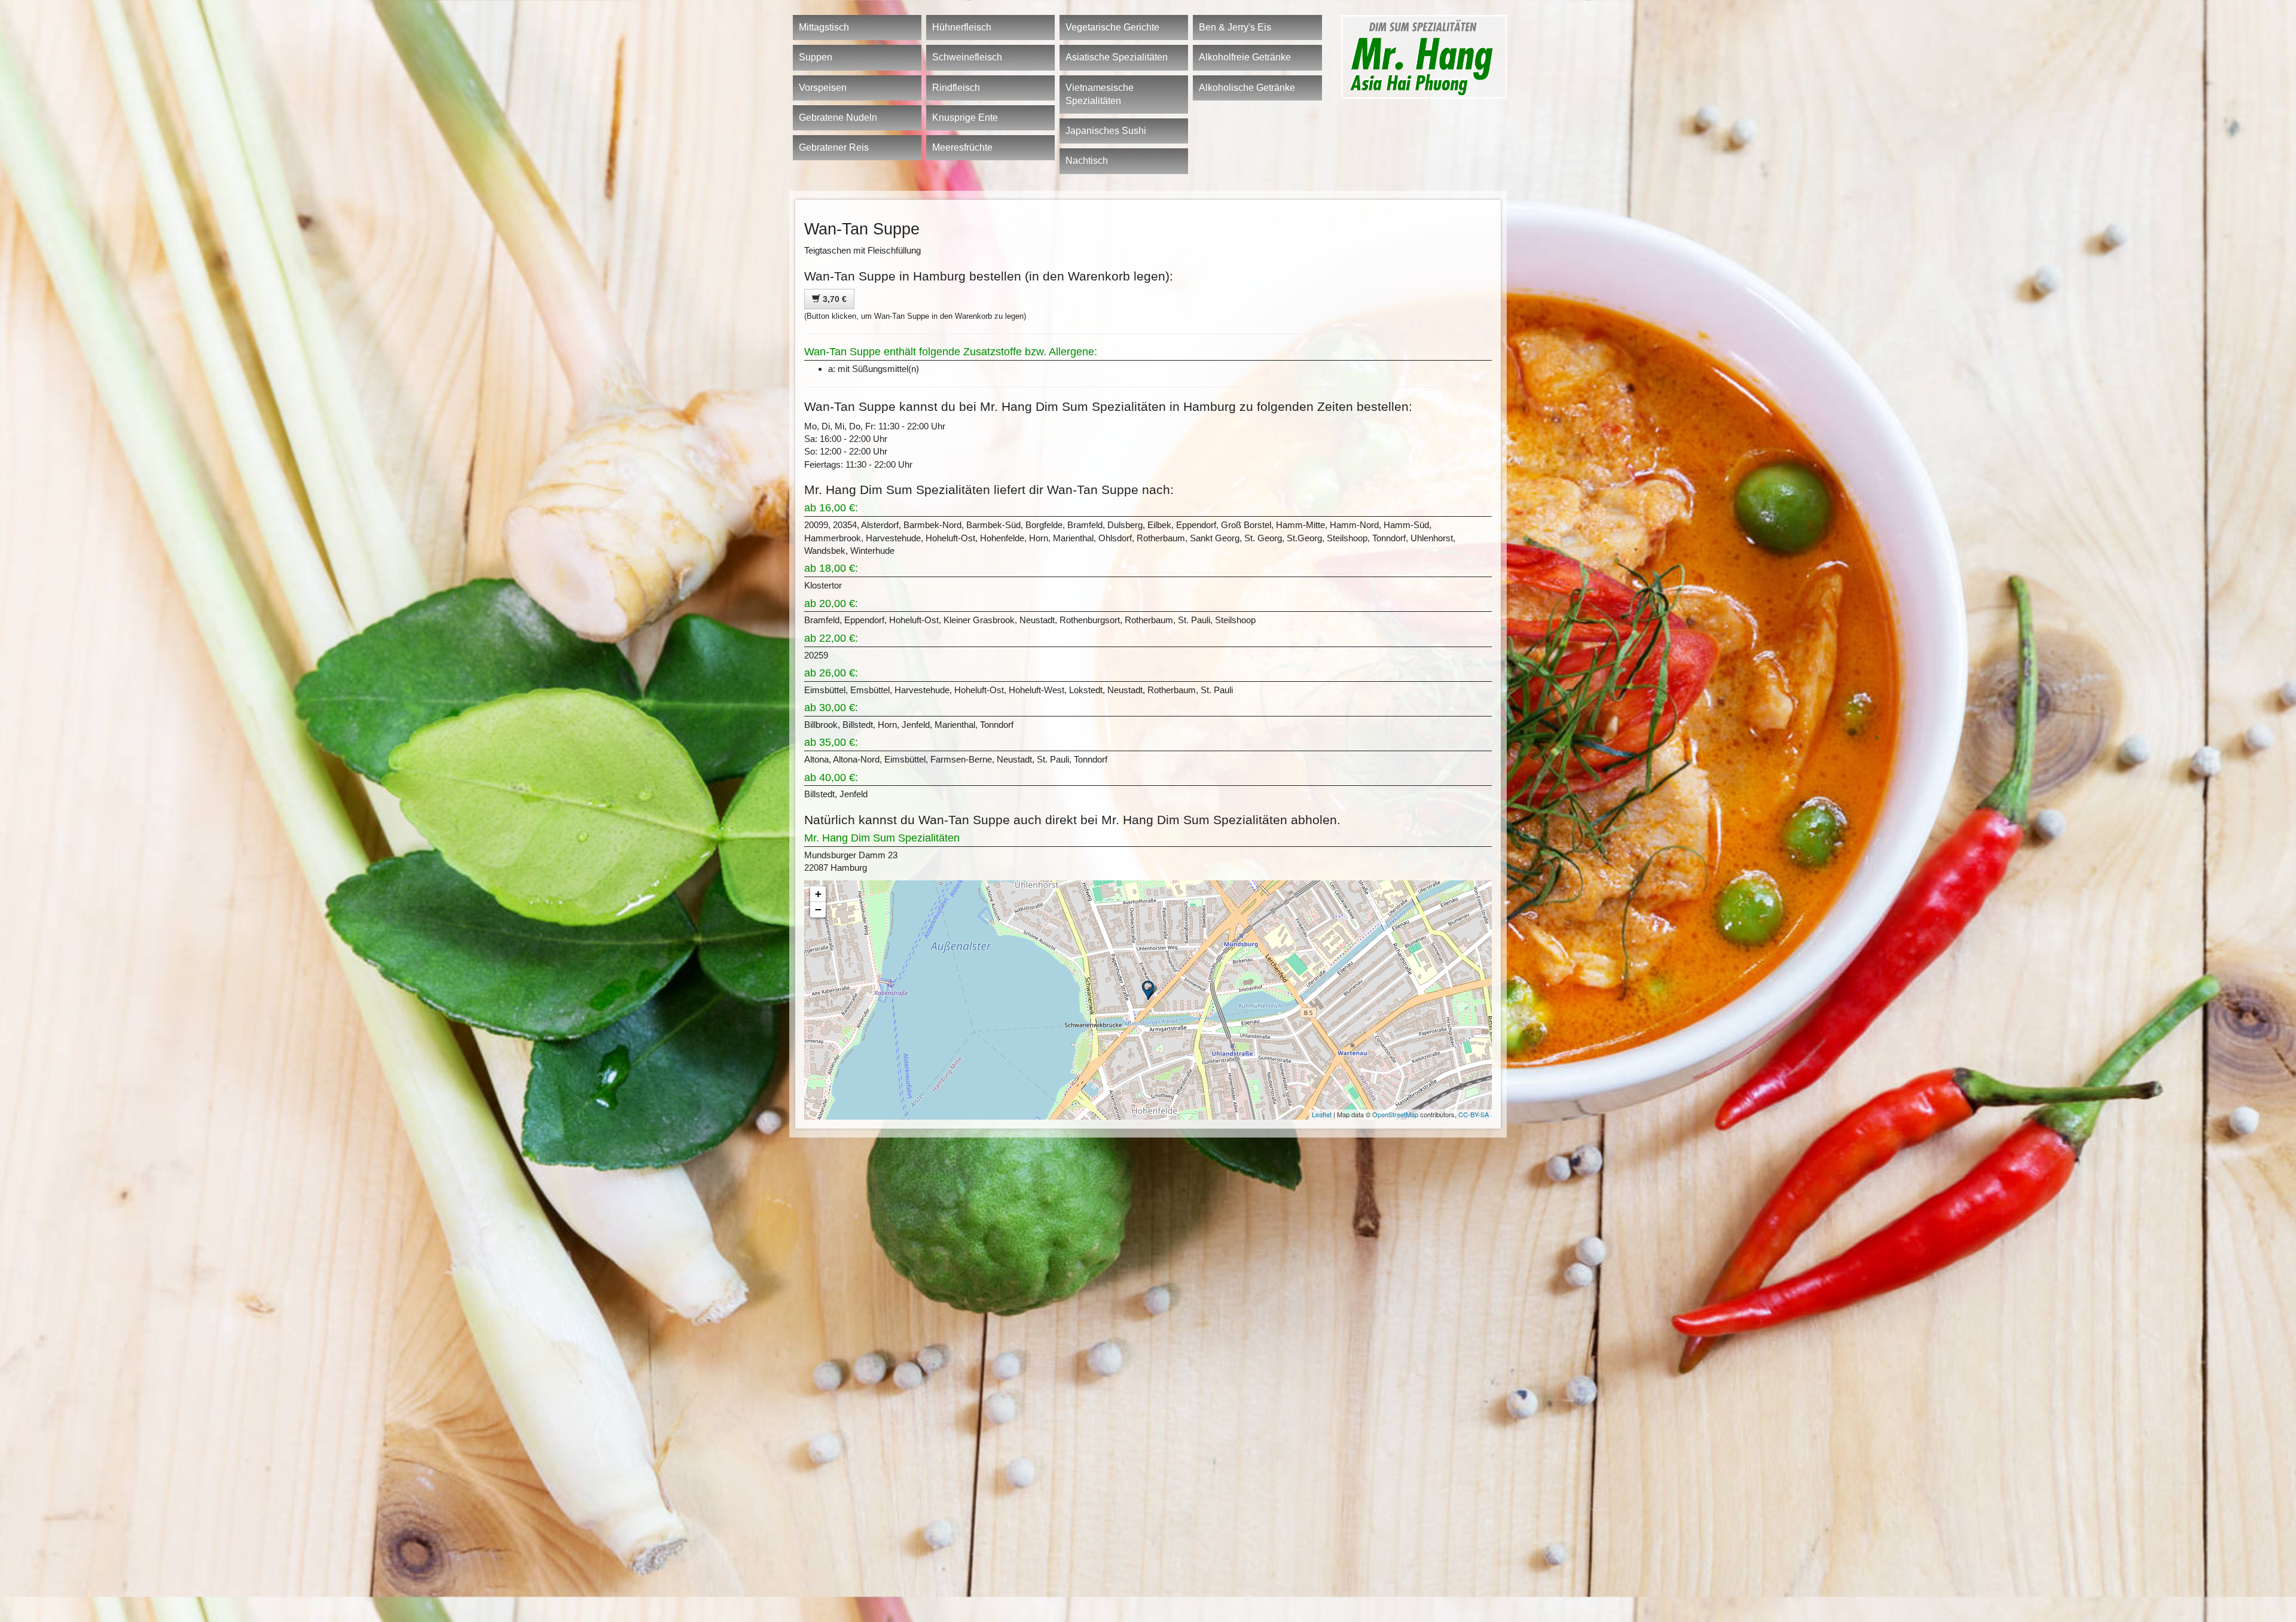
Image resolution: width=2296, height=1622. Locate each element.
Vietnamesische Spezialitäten (1100, 94)
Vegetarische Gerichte (1112, 27)
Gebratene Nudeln (838, 118)
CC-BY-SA (1474, 1114)
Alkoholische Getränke (1247, 88)
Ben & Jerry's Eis (1235, 27)
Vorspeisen (823, 88)
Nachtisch (1087, 161)
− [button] (818, 909)
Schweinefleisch (967, 57)
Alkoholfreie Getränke (1245, 57)
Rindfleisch (956, 88)
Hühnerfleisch (962, 27)
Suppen (816, 57)
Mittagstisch (824, 27)
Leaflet (1322, 1114)
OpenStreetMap (1395, 1114)
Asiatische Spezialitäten (1117, 57)
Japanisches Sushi (1106, 131)
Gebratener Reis (834, 147)
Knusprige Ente (965, 118)
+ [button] (818, 894)
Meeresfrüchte (962, 147)
